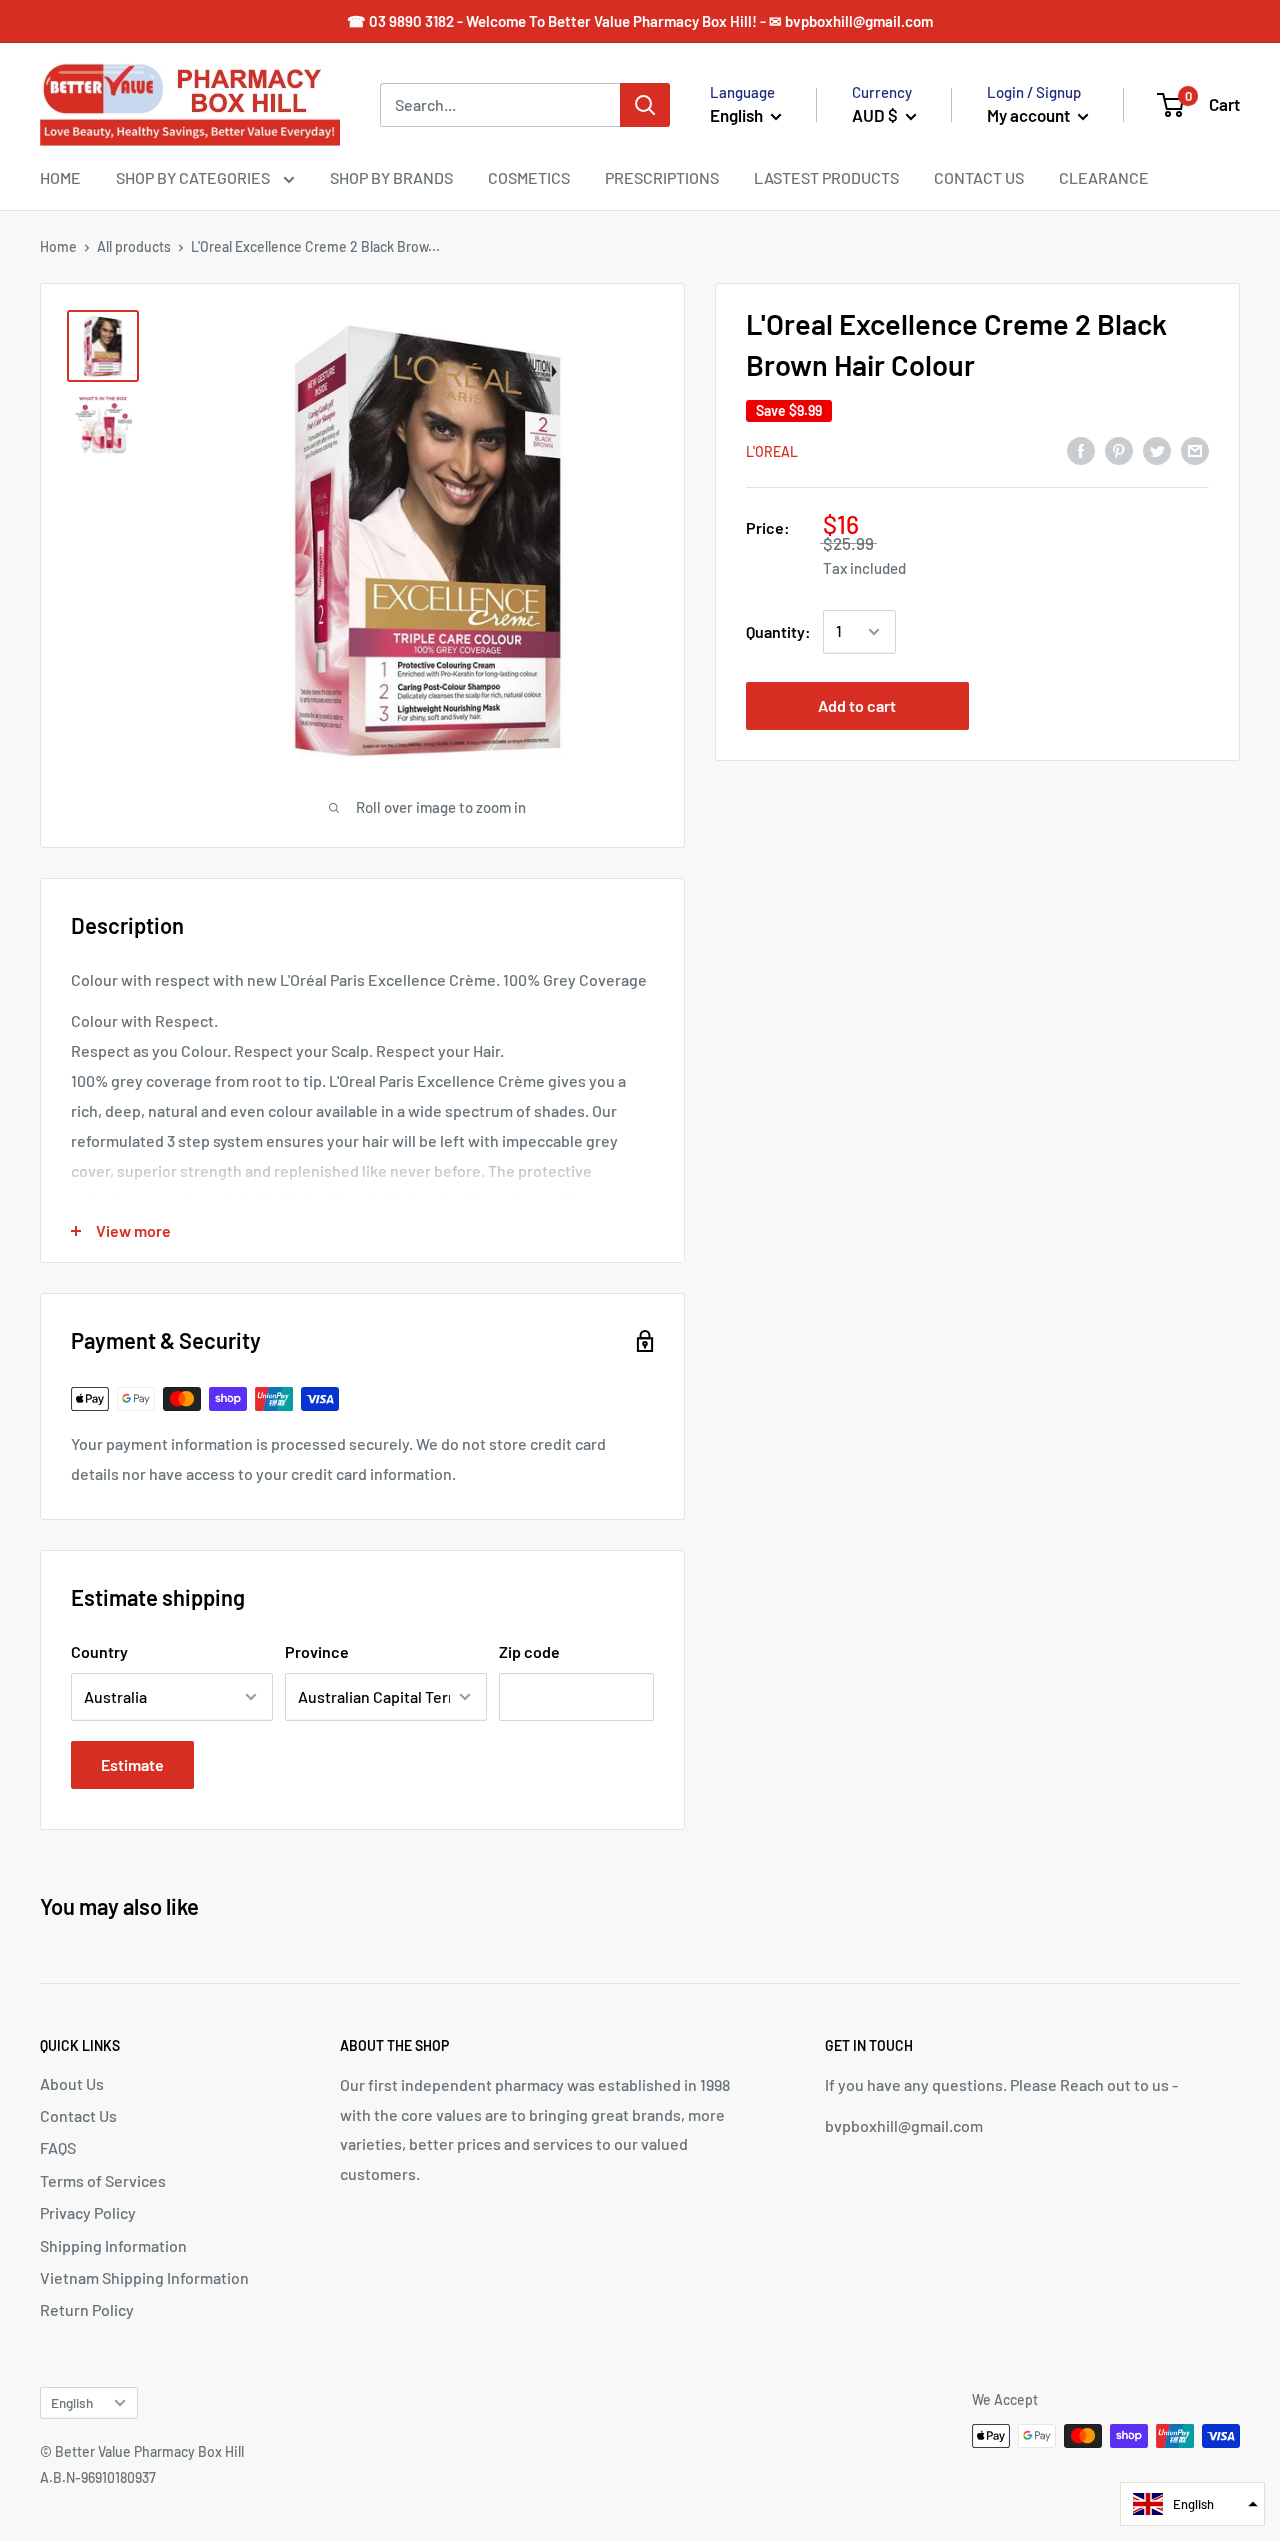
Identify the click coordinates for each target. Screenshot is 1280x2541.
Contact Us (78, 2115)
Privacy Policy (88, 2212)
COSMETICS (529, 177)
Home (58, 246)
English (72, 2402)
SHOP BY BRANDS (391, 177)
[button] (1192, 2504)
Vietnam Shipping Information (144, 2277)
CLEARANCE (1104, 177)
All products (134, 246)
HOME (60, 177)
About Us (72, 2083)
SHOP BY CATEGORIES (194, 177)
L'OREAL (772, 451)
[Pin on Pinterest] (1119, 449)
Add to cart (857, 705)
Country (99, 1651)
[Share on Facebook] (1081, 449)
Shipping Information (113, 2245)
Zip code (529, 1651)
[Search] (645, 105)
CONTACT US (979, 177)
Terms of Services (103, 2180)
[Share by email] (1195, 449)
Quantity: (778, 631)
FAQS (58, 2147)
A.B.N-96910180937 (98, 2477)
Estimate (132, 1764)
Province (317, 1651)
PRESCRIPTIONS (662, 177)
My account (1030, 115)
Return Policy (87, 2309)
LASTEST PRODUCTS (826, 177)
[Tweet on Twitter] (1157, 449)
